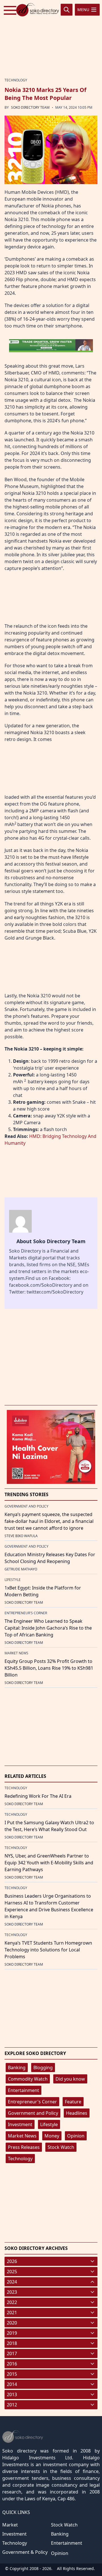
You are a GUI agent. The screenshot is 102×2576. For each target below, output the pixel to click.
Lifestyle (49, 2124)
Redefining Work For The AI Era (38, 1796)
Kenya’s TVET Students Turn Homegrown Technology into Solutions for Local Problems (48, 1950)
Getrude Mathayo (21, 1569)
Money (52, 2136)
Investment (20, 2124)
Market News (22, 2136)
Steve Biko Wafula (21, 1536)
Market (10, 2525)
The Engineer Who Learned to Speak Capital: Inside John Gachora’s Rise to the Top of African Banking (48, 1628)
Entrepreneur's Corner (32, 2102)
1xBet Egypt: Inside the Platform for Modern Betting (43, 1591)
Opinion (76, 2136)
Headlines (77, 2113)
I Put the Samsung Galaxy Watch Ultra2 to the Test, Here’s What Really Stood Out (49, 1826)
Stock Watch (61, 2147)
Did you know (70, 2079)
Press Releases (24, 2147)
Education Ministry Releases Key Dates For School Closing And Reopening (50, 1558)
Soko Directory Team (30, 107)
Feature (73, 2102)
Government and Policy (33, 2113)
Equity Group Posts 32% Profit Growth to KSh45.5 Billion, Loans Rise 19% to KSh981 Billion (49, 1668)
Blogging (43, 2068)
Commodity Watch (28, 2079)
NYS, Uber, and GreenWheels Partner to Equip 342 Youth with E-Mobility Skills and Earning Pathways (49, 1863)
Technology (20, 2159)
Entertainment (24, 2090)
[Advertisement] (51, 37)
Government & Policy (25, 2552)
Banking (17, 2068)
